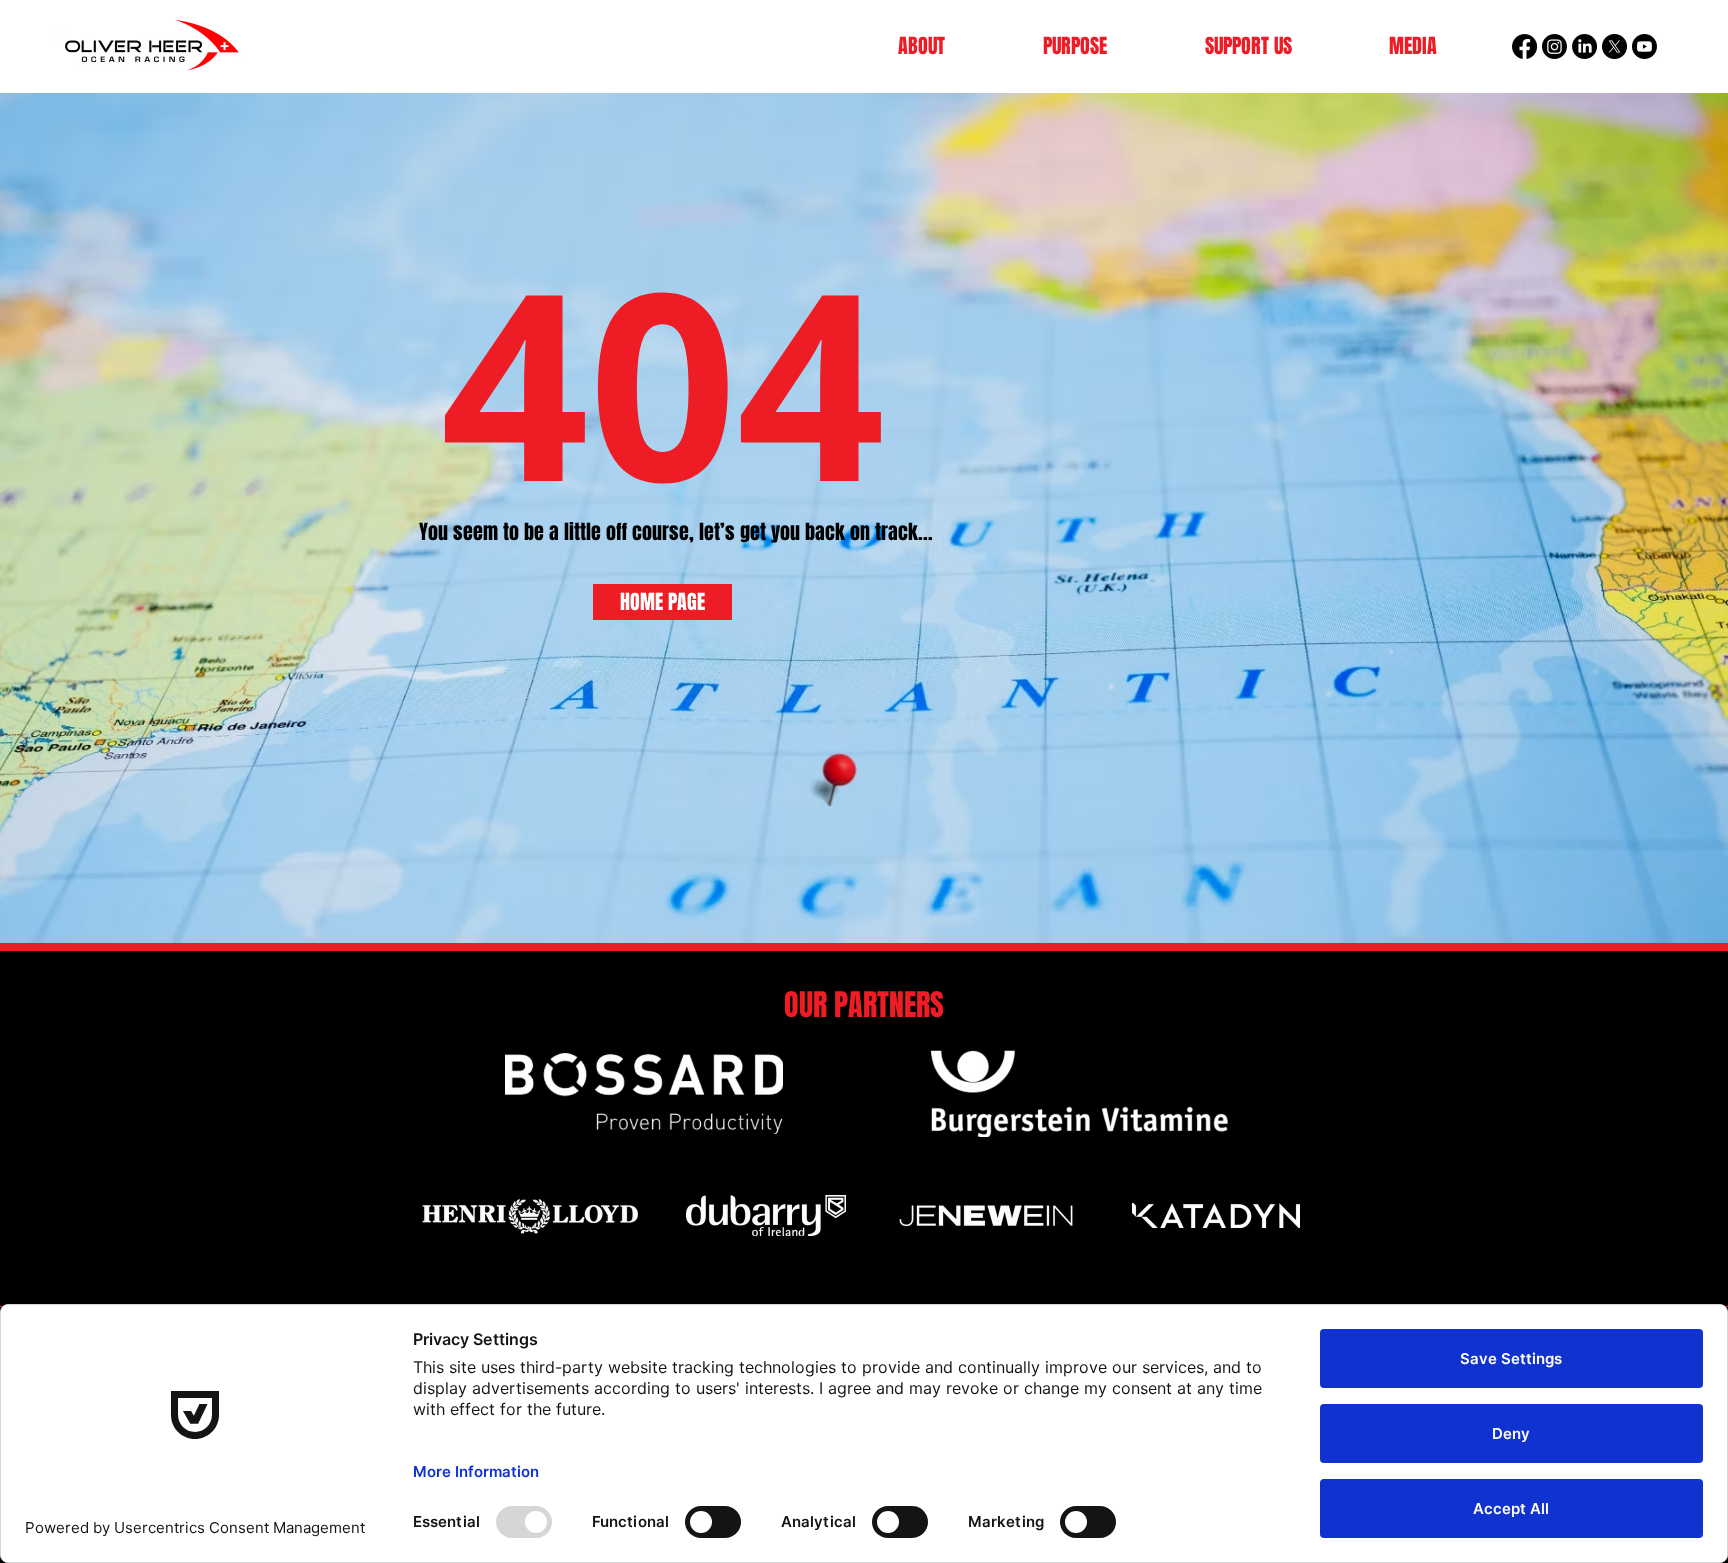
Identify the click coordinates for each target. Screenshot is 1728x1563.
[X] (1614, 46)
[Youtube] (1644, 46)
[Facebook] (1524, 46)
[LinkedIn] (1584, 46)
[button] (921, 46)
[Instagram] (1554, 46)
